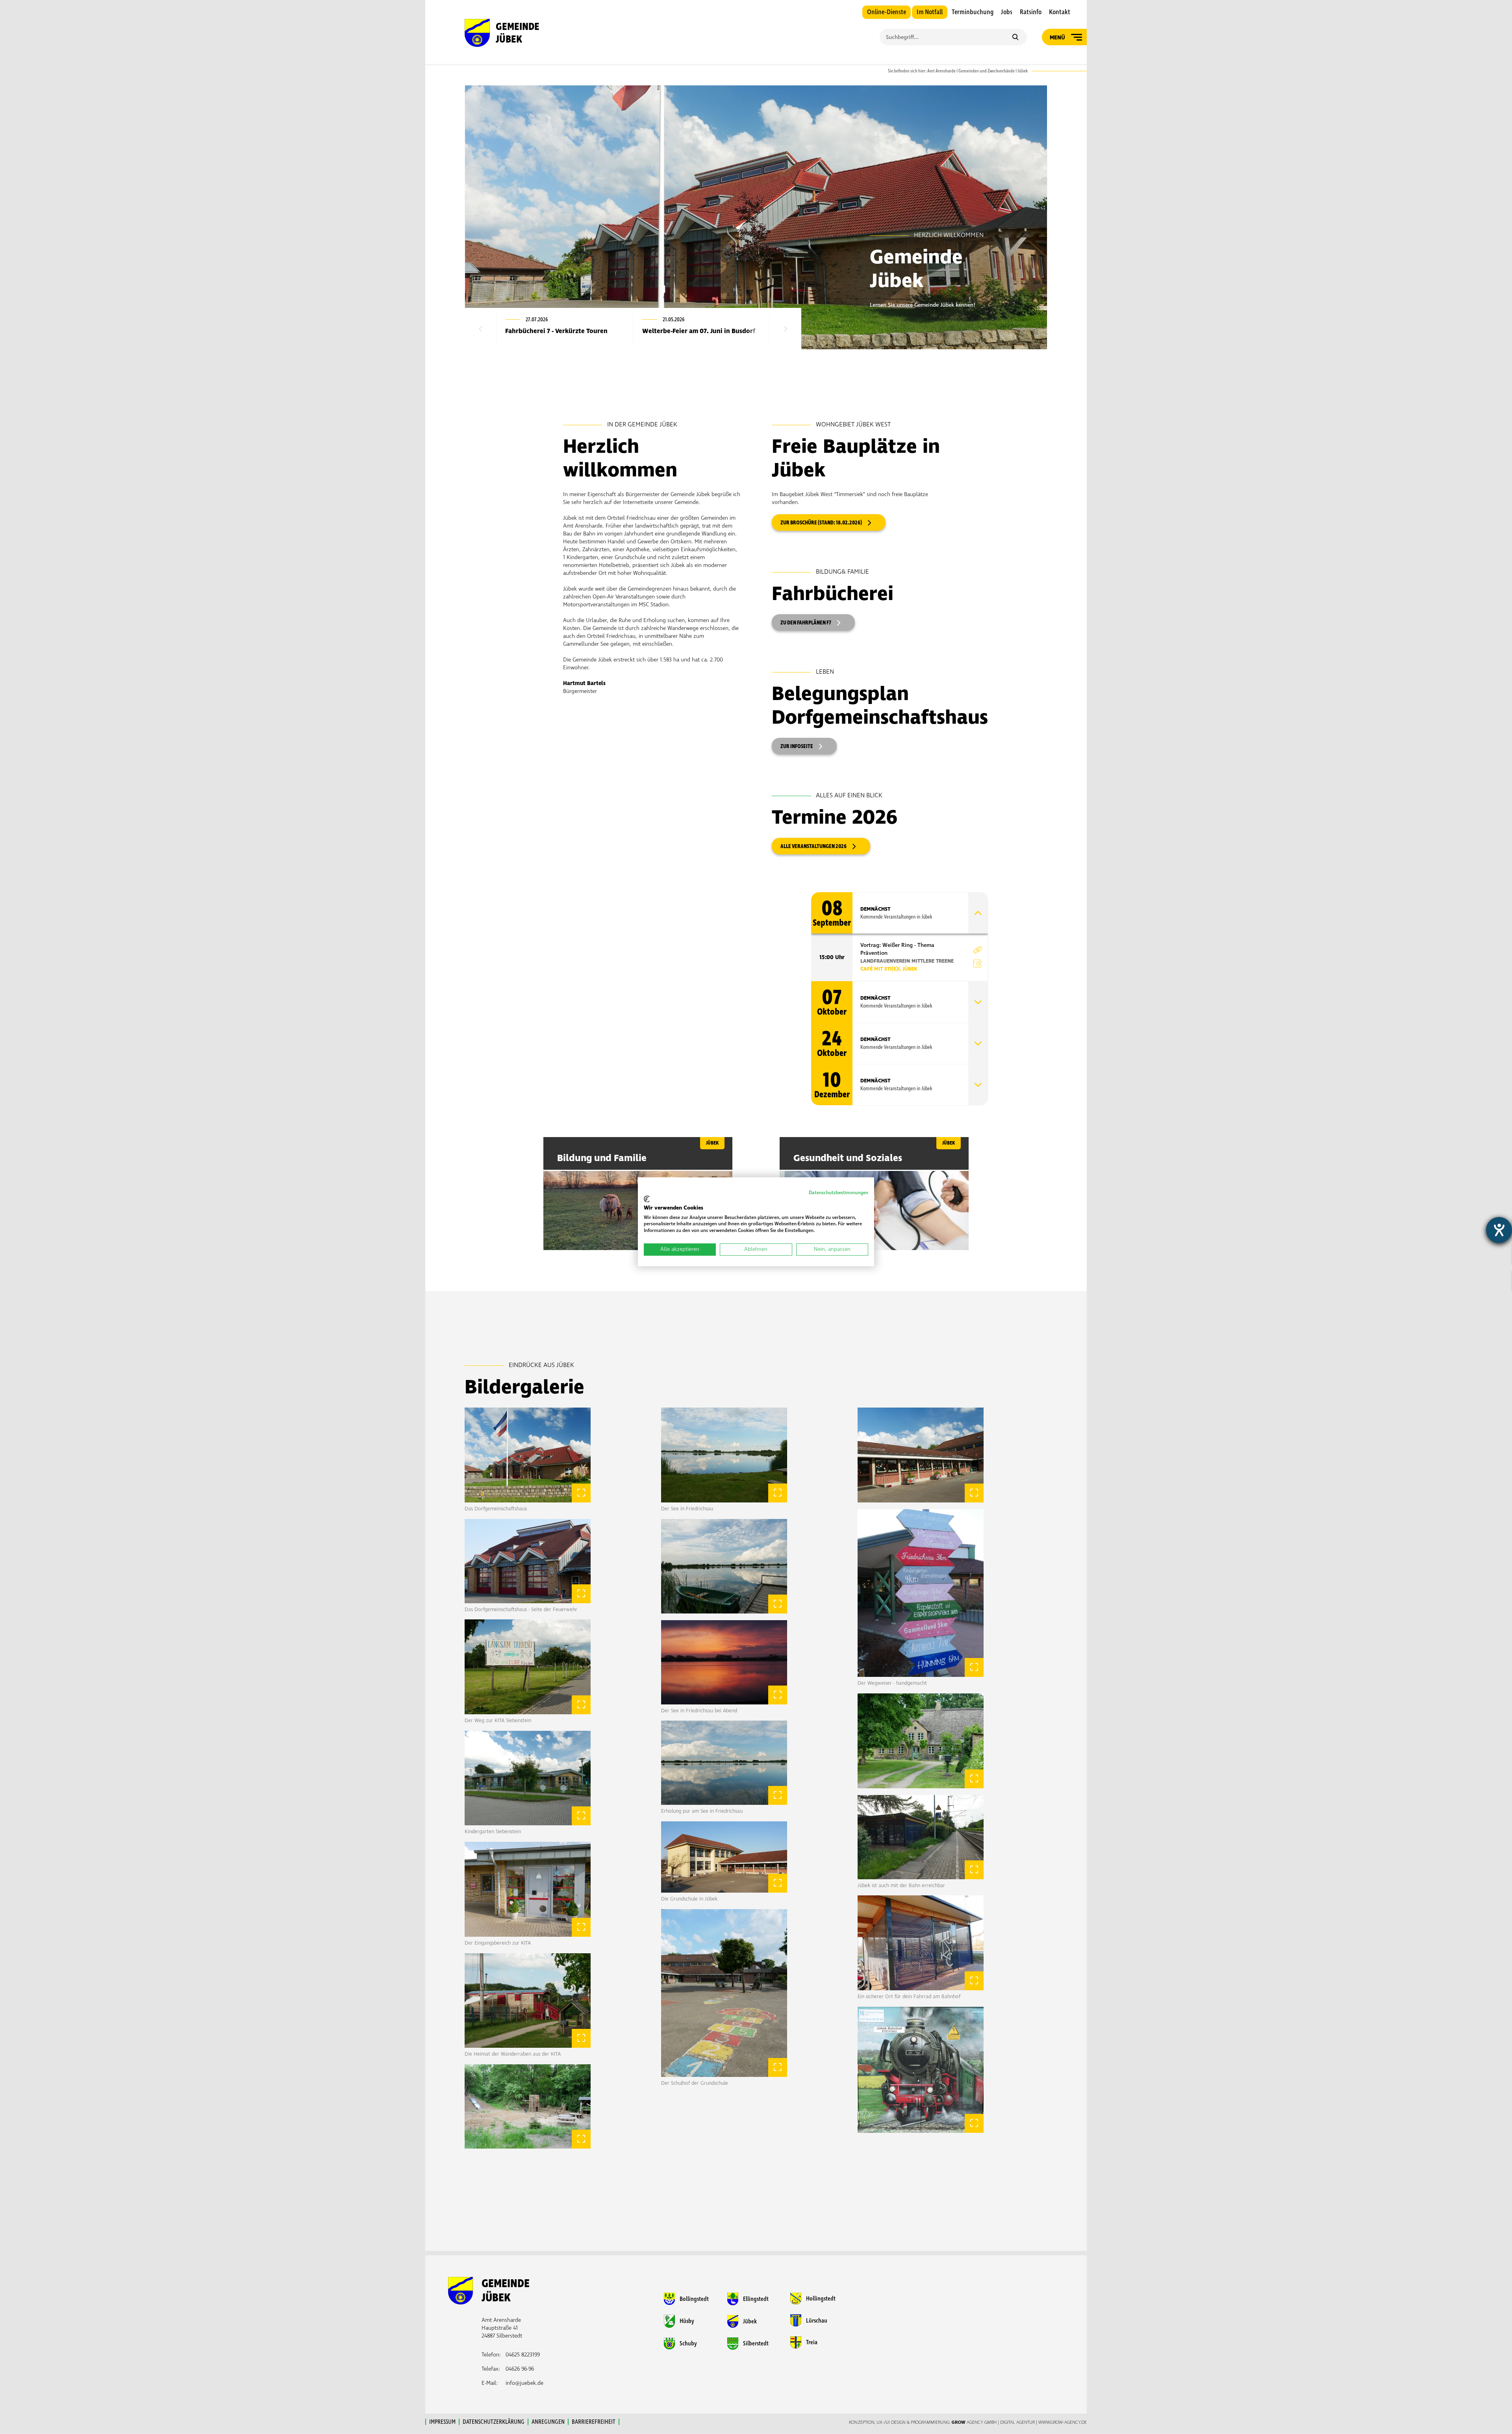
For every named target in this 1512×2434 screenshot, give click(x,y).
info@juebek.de (524, 2383)
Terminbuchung (973, 12)
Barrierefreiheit (594, 2422)
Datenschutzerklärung (494, 2422)
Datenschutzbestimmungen (838, 1193)
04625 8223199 (523, 2355)
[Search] (1015, 38)
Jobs (1007, 12)
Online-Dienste (887, 12)
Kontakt (1060, 12)
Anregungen (548, 2422)
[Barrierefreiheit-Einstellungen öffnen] (1499, 1230)
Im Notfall (930, 12)
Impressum (442, 2422)
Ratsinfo (1031, 12)
